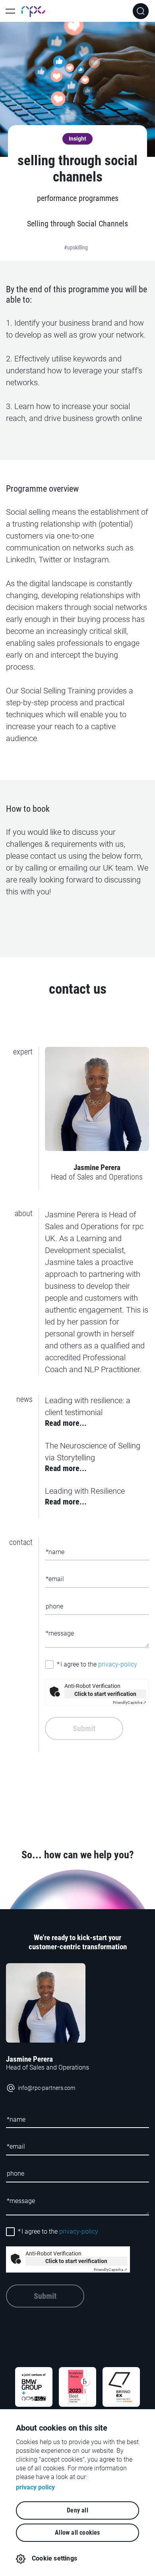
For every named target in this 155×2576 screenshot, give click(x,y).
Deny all (77, 2510)
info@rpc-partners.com (46, 2088)
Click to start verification (105, 1694)
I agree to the (97, 1664)
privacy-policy (118, 1664)
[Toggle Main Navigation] (10, 11)
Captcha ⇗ (130, 1702)
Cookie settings (54, 2558)
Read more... (66, 1423)
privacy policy (35, 2487)
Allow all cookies (77, 2533)
